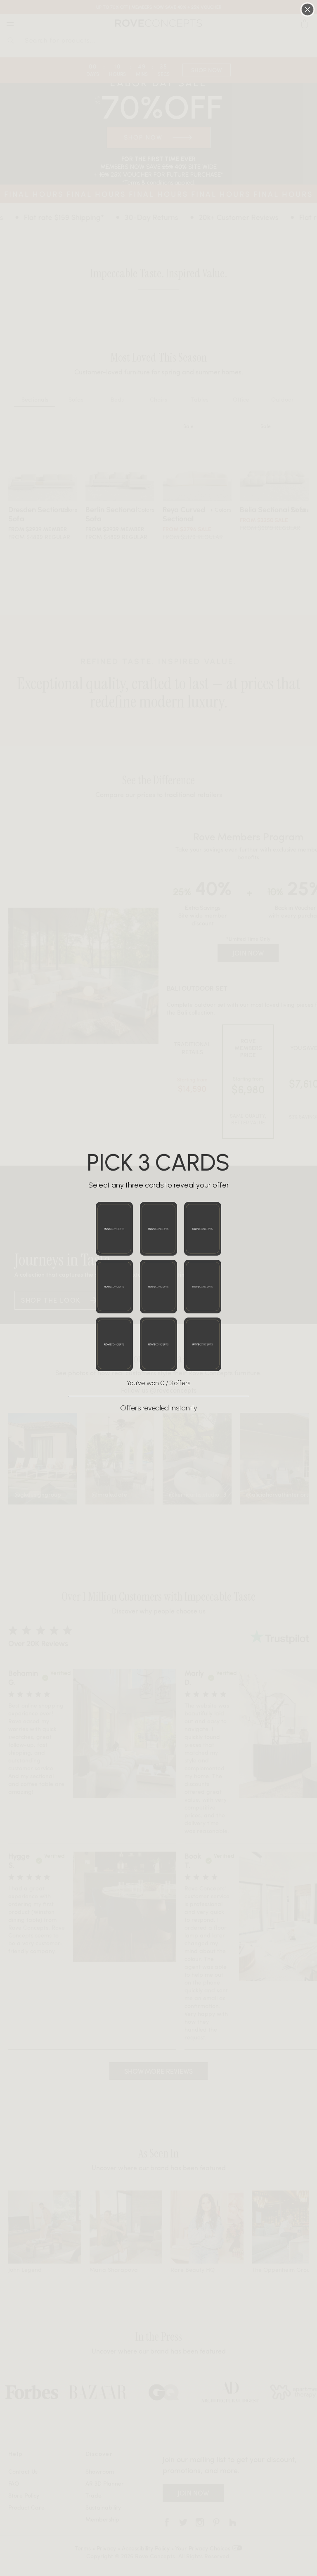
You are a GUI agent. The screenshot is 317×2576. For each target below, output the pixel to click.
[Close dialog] (308, 9)
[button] (114, 1229)
